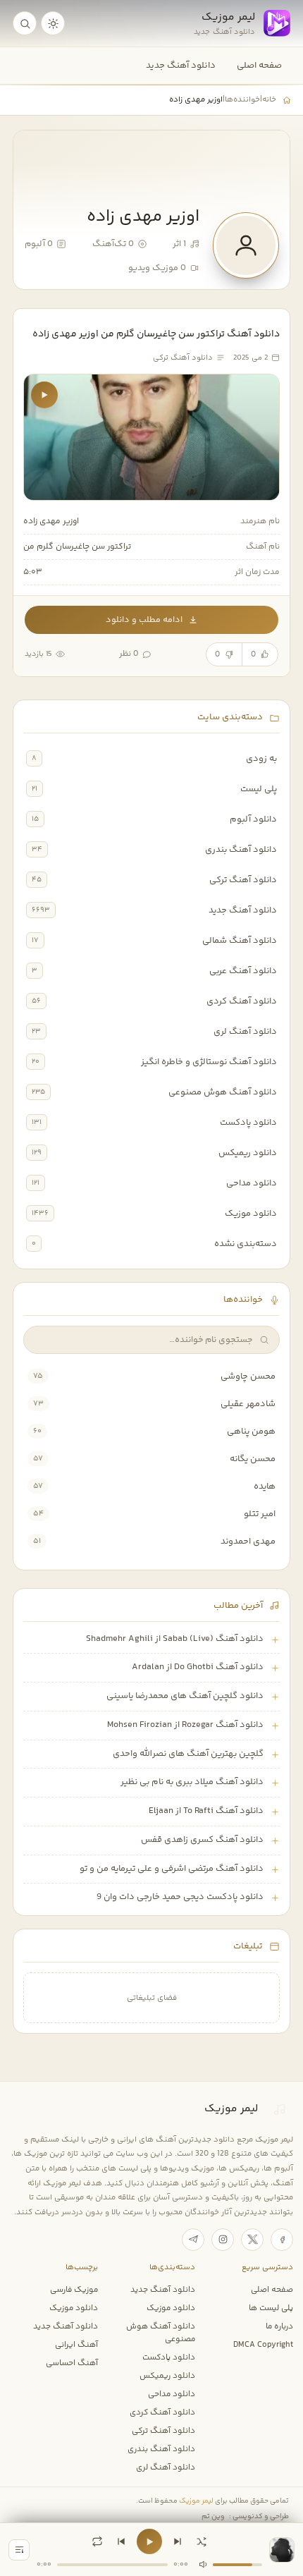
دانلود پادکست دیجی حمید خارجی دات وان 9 (180, 1897)
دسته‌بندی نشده (246, 1244)
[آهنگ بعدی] (178, 2541)
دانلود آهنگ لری (245, 1032)
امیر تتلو (260, 1514)
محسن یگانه (253, 1459)
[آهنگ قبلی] (121, 2541)
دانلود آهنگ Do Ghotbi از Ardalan (198, 1667)
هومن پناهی (251, 1432)
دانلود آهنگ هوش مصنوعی (223, 1092)
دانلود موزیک (251, 1214)
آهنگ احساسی (72, 2363)
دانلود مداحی (252, 1183)
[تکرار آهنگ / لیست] (97, 2541)
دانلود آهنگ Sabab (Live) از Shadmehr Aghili (175, 1639)
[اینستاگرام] (223, 2240)
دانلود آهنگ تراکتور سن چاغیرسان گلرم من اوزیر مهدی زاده (156, 334)
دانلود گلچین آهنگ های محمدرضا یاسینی (185, 1696)
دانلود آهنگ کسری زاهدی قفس (202, 1840)
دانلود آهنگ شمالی (240, 941)
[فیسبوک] (282, 2240)
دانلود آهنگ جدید (181, 66)
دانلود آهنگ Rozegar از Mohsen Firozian (185, 1725)
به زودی (261, 759)
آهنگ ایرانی (76, 2345)
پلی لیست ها (271, 2308)
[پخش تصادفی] (202, 2541)
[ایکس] (252, 2240)
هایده (265, 1487)
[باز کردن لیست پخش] (19, 2550)
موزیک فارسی (74, 2290)
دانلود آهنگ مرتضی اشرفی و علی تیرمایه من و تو (172, 1869)
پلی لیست (259, 789)
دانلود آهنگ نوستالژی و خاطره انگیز (209, 1062)
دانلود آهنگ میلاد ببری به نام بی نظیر (192, 1782)
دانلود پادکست (248, 1123)
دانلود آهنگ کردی (242, 1001)
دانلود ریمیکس (248, 1153)
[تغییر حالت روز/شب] (53, 23)
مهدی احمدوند (248, 1542)
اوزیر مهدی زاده (51, 521)
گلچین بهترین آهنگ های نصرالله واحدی (188, 1754)
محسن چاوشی (248, 1376)
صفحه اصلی (259, 66)
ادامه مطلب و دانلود (144, 620)
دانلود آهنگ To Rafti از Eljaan (206, 1811)
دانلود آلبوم (253, 819)
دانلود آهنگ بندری (241, 850)
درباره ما (279, 2326)
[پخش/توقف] (149, 2541)
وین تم (213, 2517)
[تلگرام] (193, 2240)
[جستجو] (25, 23)
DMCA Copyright (263, 2345)
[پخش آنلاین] (44, 395)
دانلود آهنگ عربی (243, 971)
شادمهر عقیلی (248, 1404)
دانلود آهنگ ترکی (243, 880)
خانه (269, 99)
